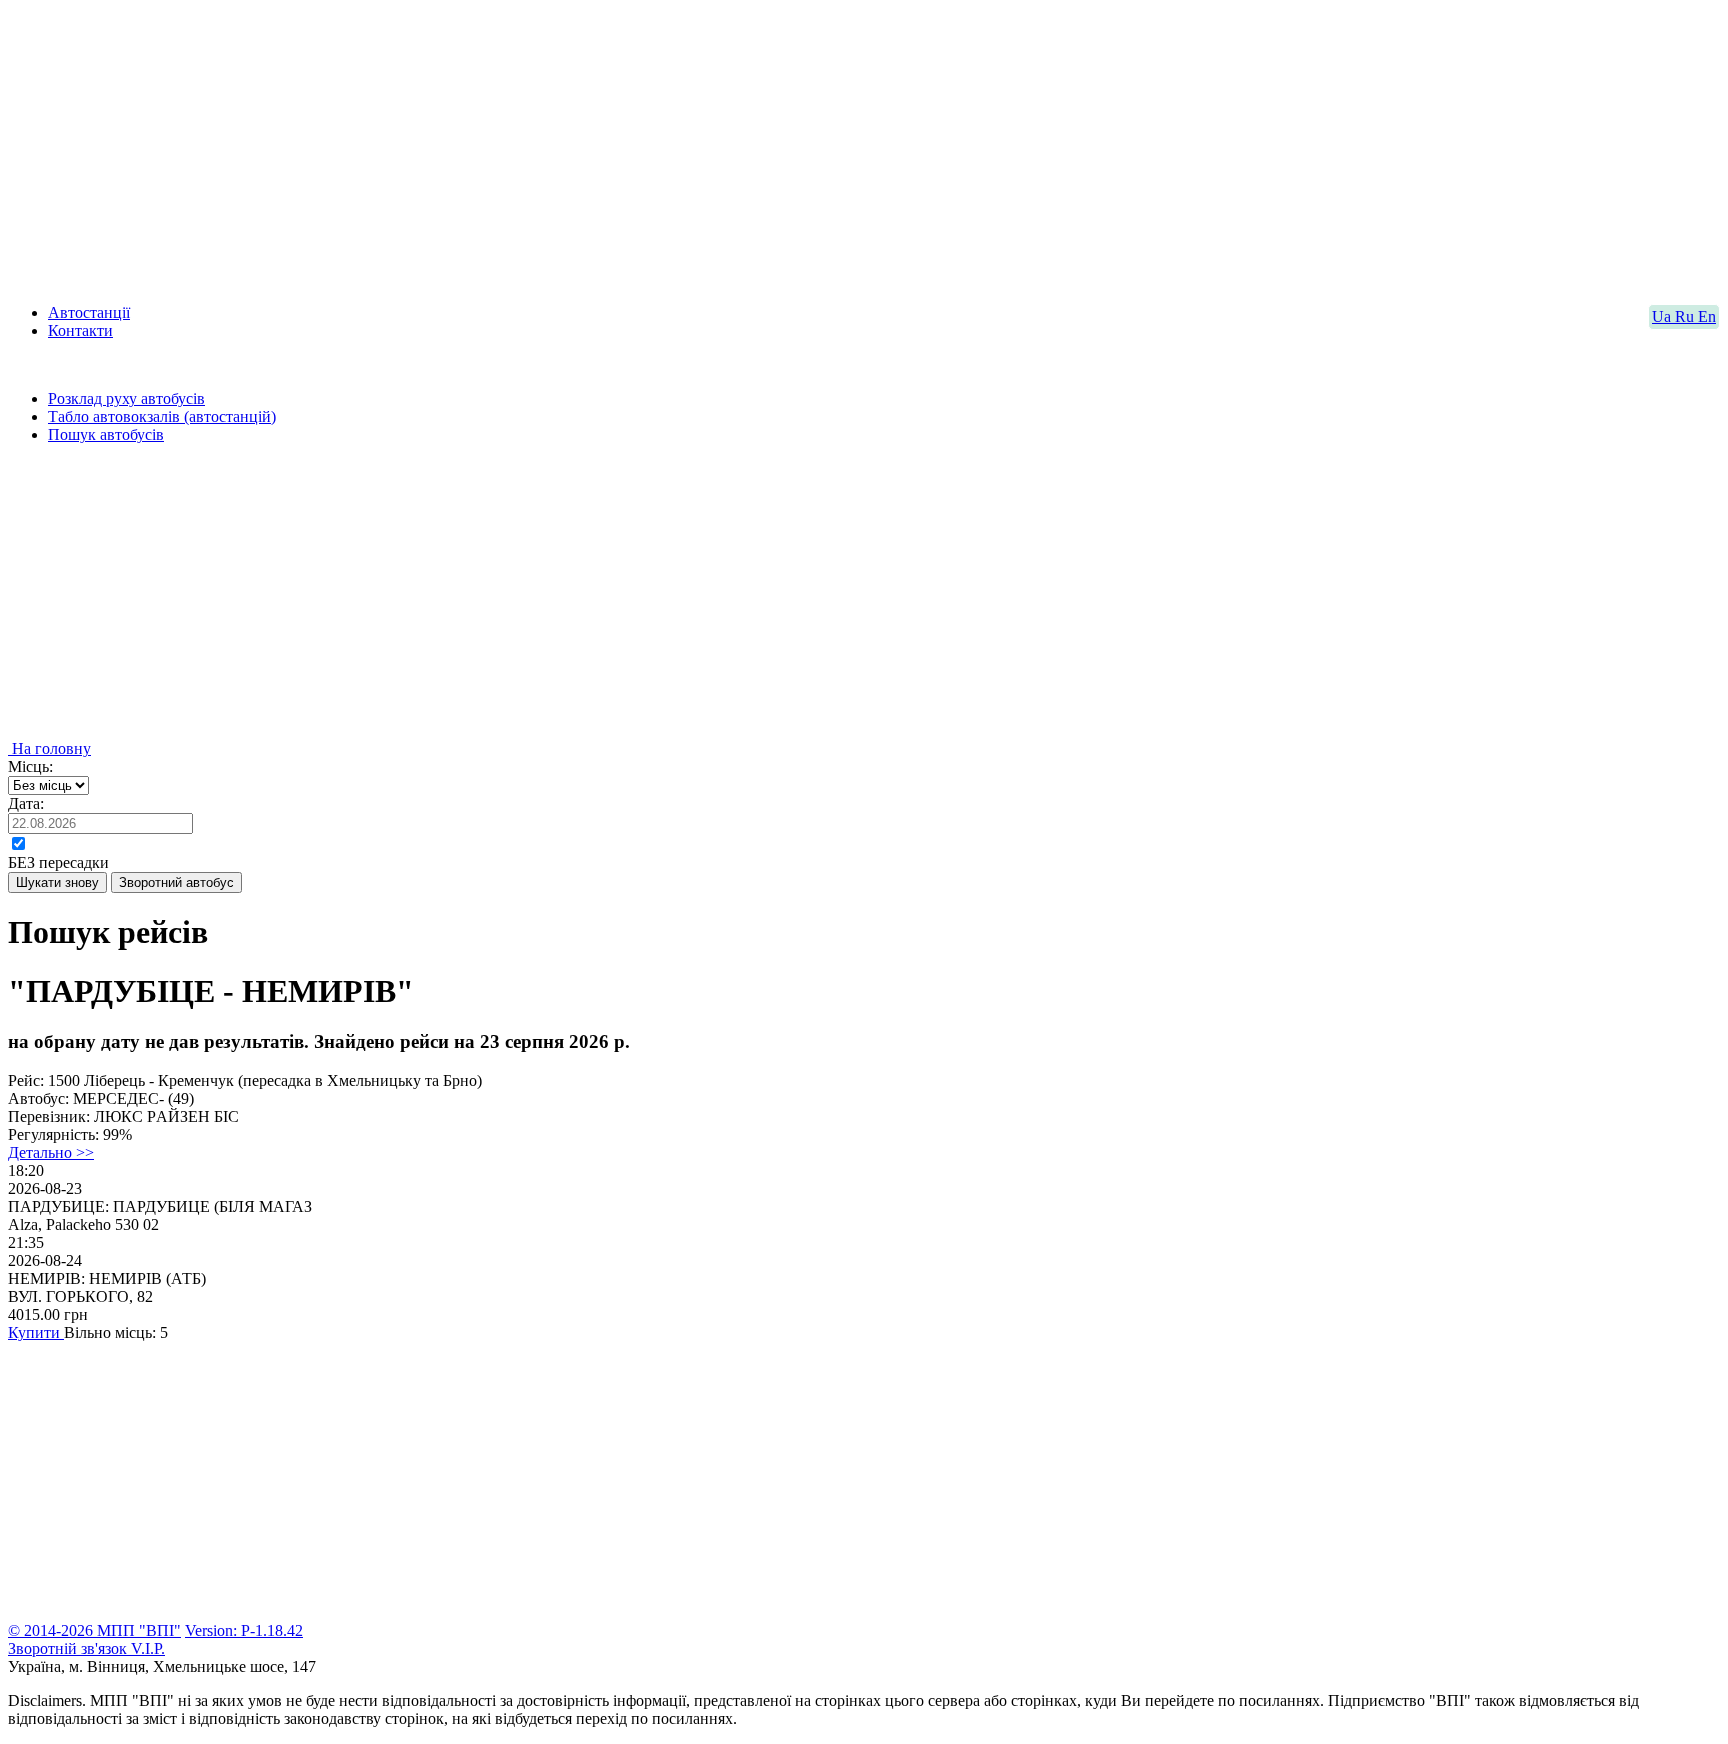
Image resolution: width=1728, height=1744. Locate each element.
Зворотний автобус (176, 882)
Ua (1663, 316)
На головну (49, 748)
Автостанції (89, 312)
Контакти (80, 330)
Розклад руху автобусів (126, 398)
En (1707, 316)
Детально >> (51, 1152)
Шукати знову (57, 882)
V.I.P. (148, 1648)
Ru (1686, 316)
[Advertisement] (608, 148)
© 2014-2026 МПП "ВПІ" (94, 1630)
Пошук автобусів (106, 434)
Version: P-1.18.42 (244, 1630)
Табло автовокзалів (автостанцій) (162, 416)
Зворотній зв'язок (69, 1648)
